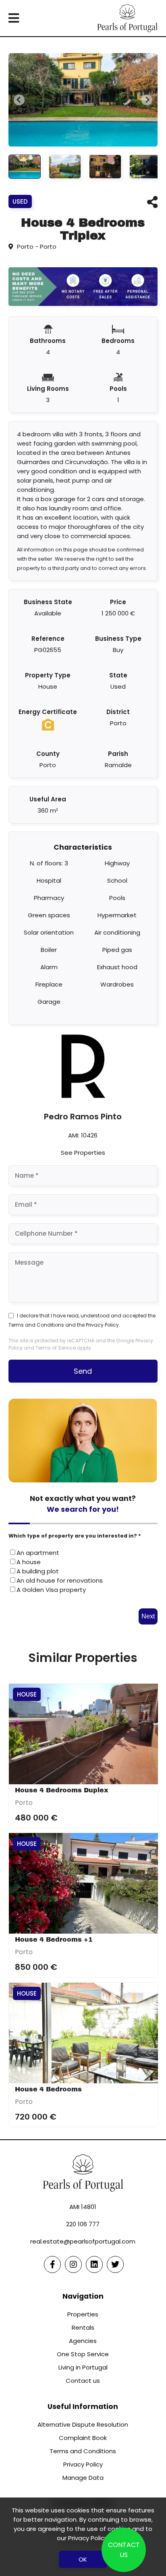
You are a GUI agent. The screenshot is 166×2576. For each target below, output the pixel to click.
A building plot (38, 1571)
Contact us (83, 2381)
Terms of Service (56, 1348)
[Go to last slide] (19, 100)
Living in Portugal (83, 2367)
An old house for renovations (60, 1580)
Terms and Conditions (36, 1325)
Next (148, 1616)
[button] (25, 167)
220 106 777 (83, 2224)
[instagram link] (73, 2264)
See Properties (83, 1153)
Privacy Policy (102, 1325)
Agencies (83, 2341)
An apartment (38, 1553)
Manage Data (83, 2478)
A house (29, 1562)
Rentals (83, 2327)
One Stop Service (83, 2354)
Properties (83, 2314)
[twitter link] (115, 2264)
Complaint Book (83, 2438)
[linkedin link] (94, 2264)
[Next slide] (147, 100)
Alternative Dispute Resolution (83, 2424)
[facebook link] (52, 2264)
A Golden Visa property (51, 1590)
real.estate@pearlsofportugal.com (83, 2241)
